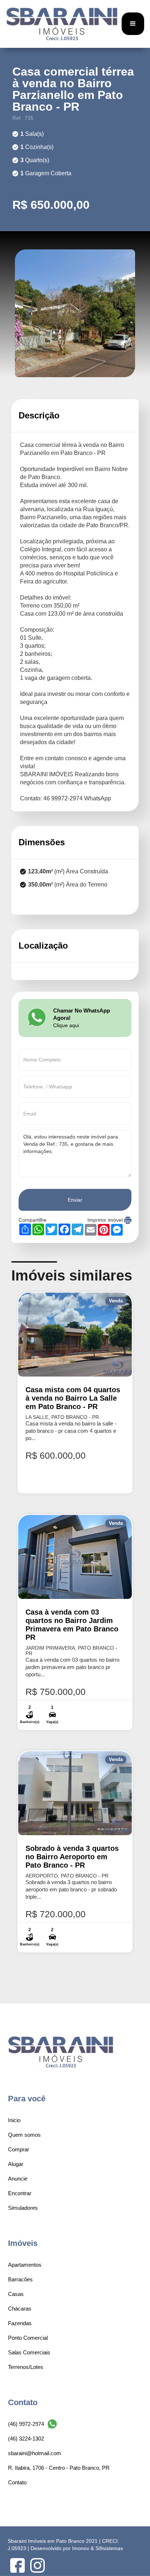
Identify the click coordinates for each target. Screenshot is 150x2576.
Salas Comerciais (29, 2352)
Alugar (16, 2164)
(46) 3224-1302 (26, 2439)
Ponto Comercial (28, 2338)
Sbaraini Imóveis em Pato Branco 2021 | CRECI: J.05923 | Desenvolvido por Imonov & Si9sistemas (65, 2545)
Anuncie (18, 2179)
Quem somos (24, 2135)
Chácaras (20, 2309)
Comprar (19, 2149)
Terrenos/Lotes (26, 2367)
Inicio (14, 2120)
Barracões (20, 2279)
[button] (133, 24)
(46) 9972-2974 (26, 2424)
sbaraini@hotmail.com (35, 2453)
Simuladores (23, 2208)
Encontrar (20, 2193)
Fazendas (20, 2323)
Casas (16, 2294)
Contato (17, 2482)
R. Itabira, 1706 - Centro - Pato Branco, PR (59, 2468)
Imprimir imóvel (106, 1220)
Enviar (75, 1200)
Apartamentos (25, 2265)
